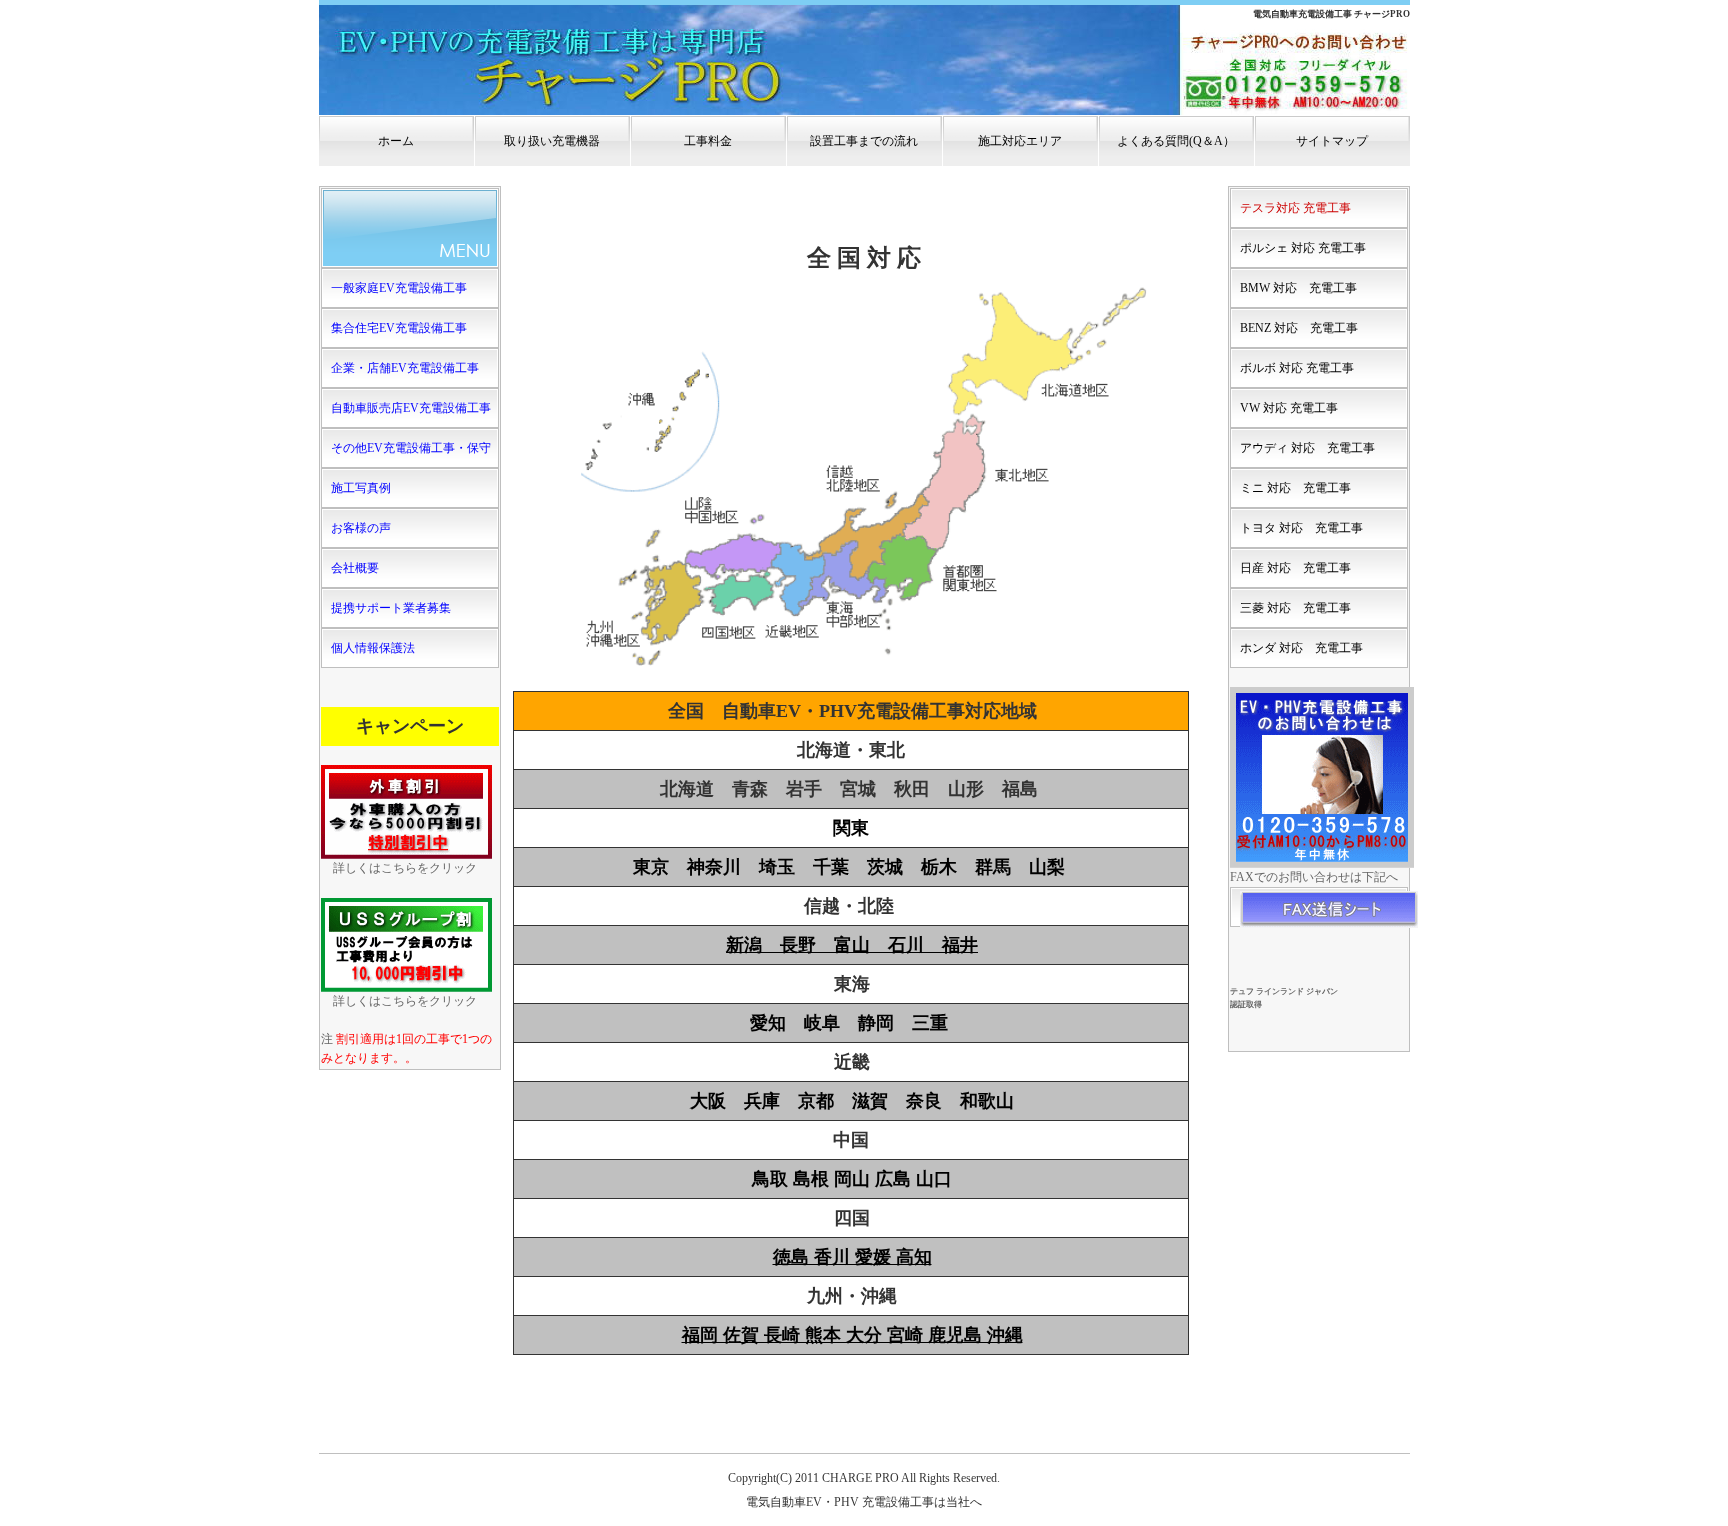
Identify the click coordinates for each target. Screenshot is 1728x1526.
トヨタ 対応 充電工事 (1301, 528)
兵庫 (762, 1101)
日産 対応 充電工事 (1295, 568)
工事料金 (708, 141)
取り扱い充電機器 (552, 141)
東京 (651, 867)
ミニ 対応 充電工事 (1295, 488)
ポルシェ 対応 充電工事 (1303, 248)
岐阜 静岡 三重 (876, 1023)
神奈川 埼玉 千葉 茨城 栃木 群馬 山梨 (876, 867)
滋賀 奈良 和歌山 (933, 1101)
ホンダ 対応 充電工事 (1301, 648)
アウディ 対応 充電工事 (1307, 448)
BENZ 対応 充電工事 (1299, 328)
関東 (851, 828)
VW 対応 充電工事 (1289, 408)
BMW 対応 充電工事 (1298, 288)
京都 (816, 1101)
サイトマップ (1332, 141)
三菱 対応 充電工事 (1295, 608)
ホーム (396, 141)
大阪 (708, 1101)
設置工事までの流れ (864, 141)
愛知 (768, 1023)
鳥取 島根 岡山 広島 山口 (852, 1179)
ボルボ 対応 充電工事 (1297, 368)
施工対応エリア (1020, 141)
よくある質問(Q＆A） (1176, 141)
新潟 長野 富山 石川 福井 (852, 945)
